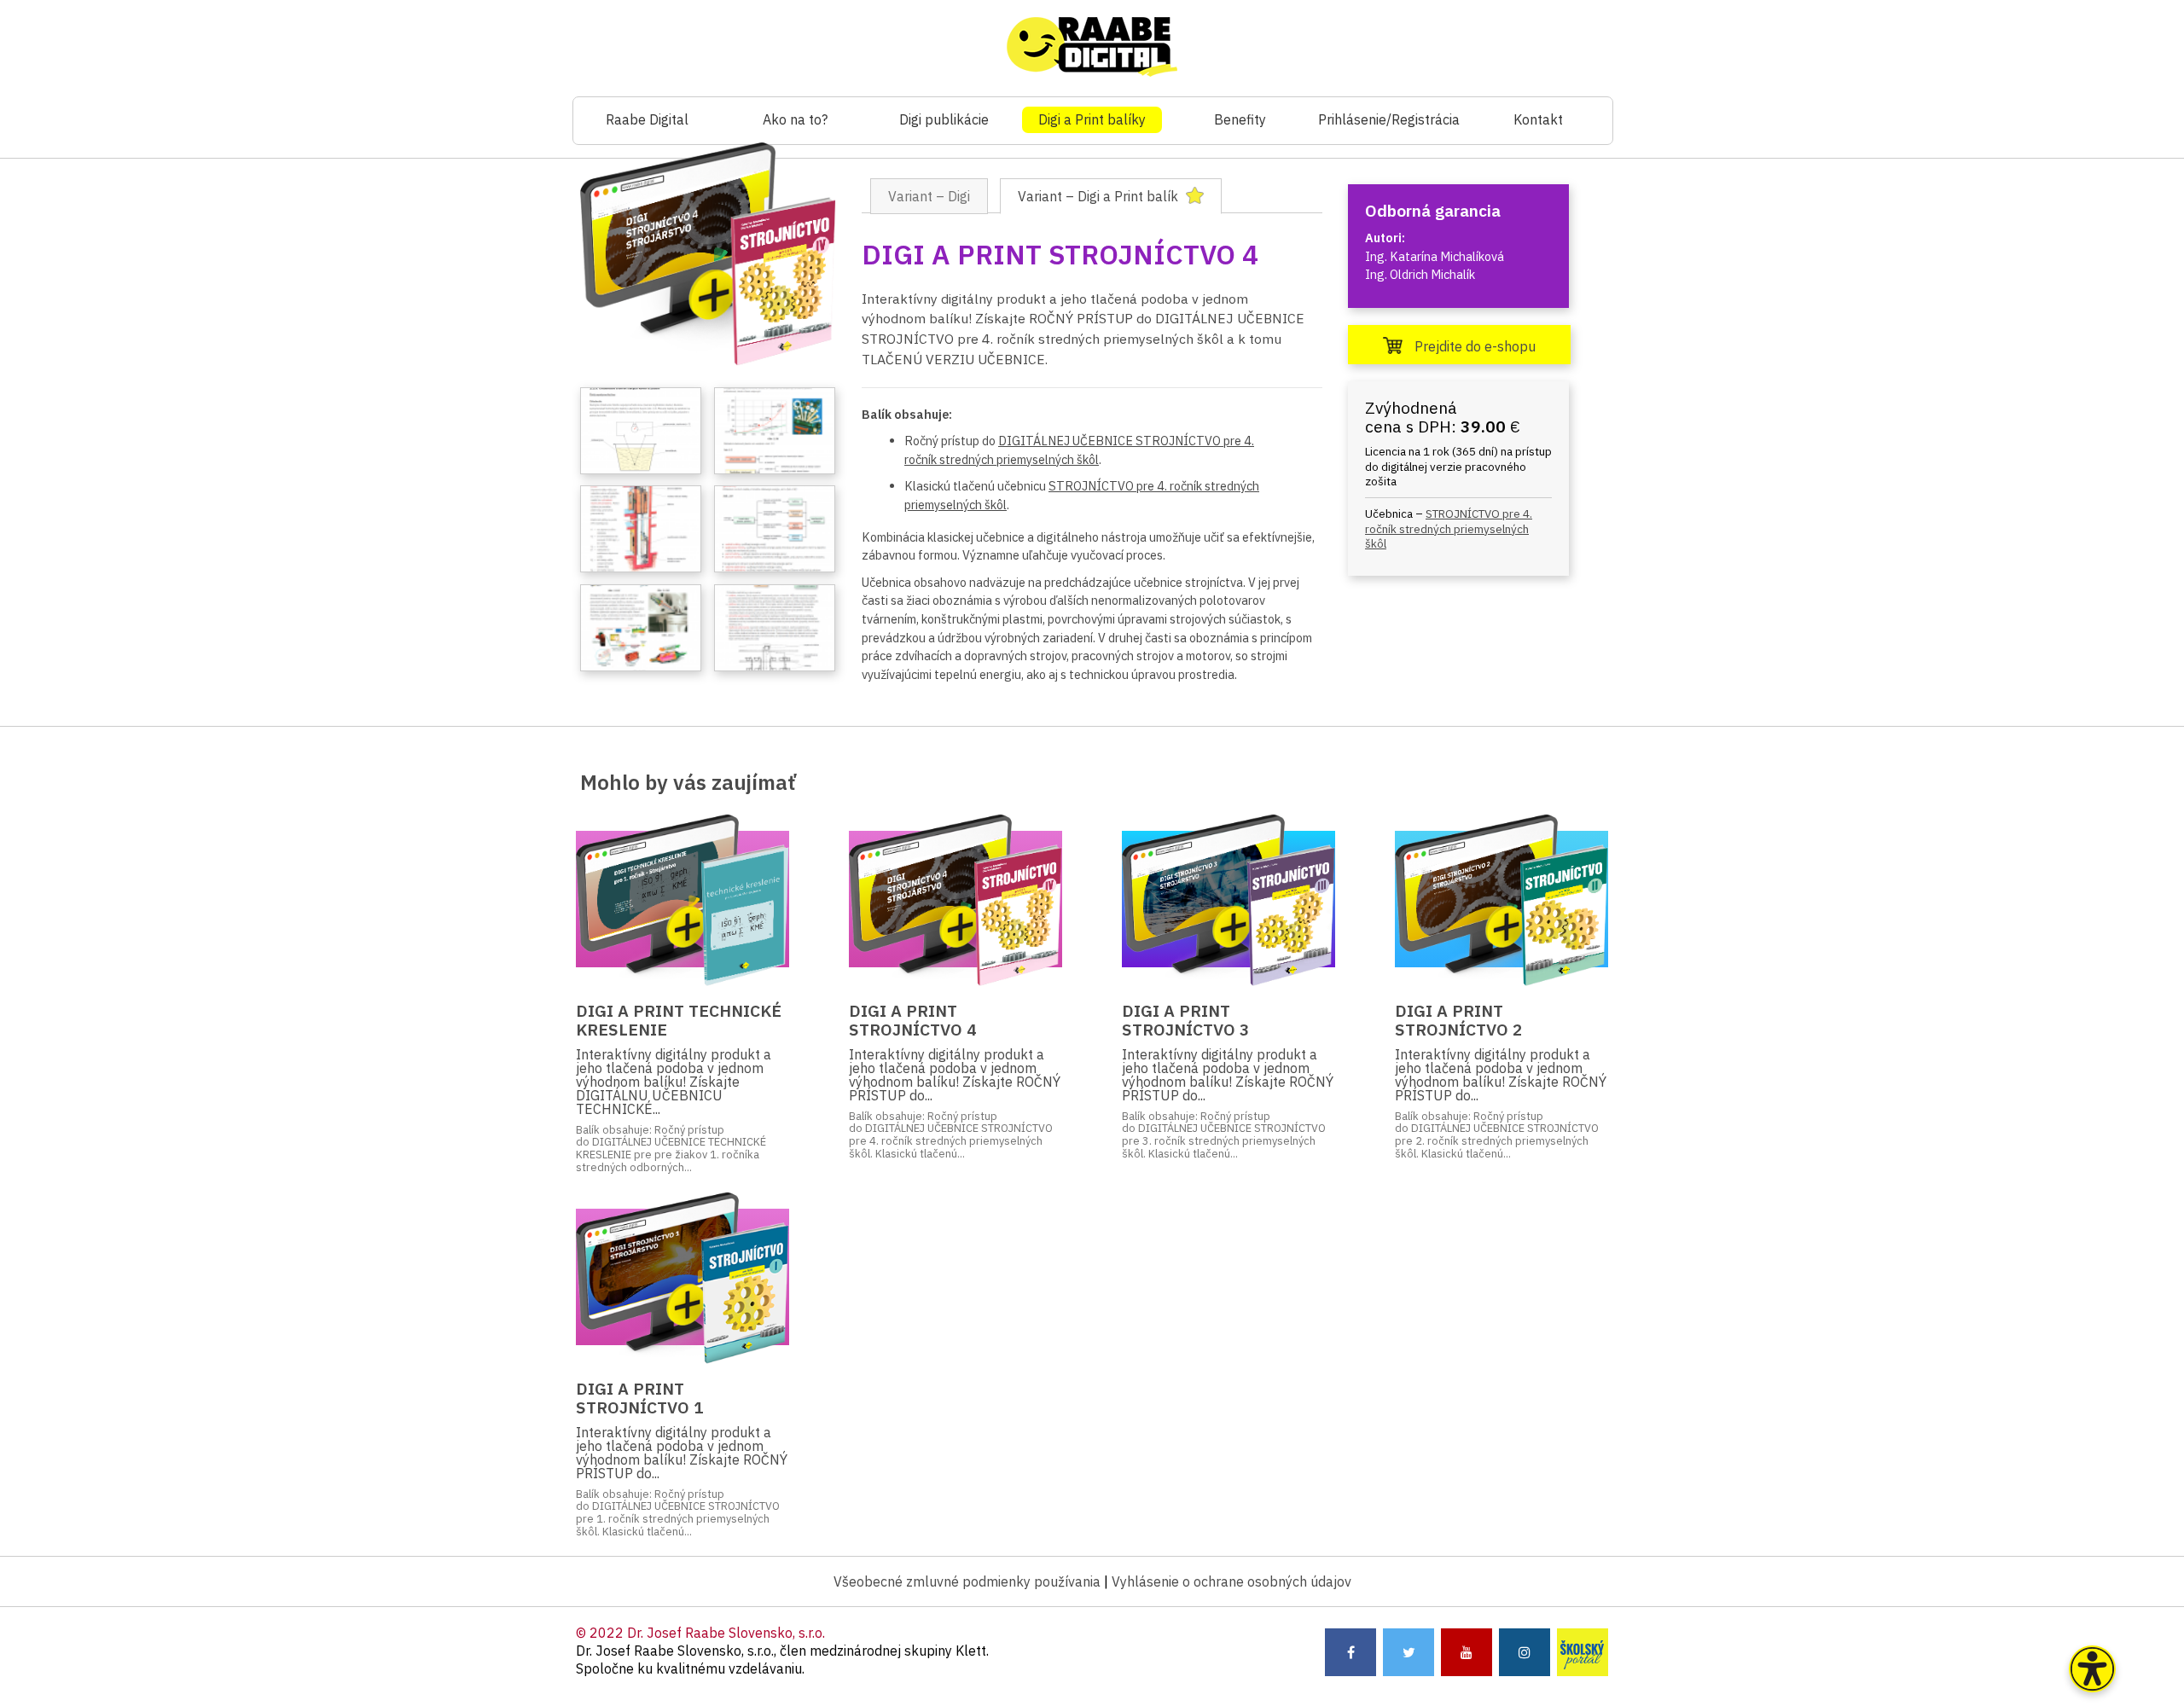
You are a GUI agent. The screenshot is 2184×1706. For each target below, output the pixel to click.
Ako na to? (795, 119)
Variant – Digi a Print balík (1100, 196)
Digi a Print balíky (1092, 119)
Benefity (1240, 119)
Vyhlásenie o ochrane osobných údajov (1231, 1581)
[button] (2092, 1669)
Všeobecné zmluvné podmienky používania (967, 1581)
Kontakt (1538, 119)
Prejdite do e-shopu (1473, 346)
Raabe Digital (647, 119)
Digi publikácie (944, 119)
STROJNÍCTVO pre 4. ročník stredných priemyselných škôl (1449, 528)
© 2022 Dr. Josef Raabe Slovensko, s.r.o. (700, 1633)
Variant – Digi (929, 196)
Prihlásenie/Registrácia (1389, 119)
